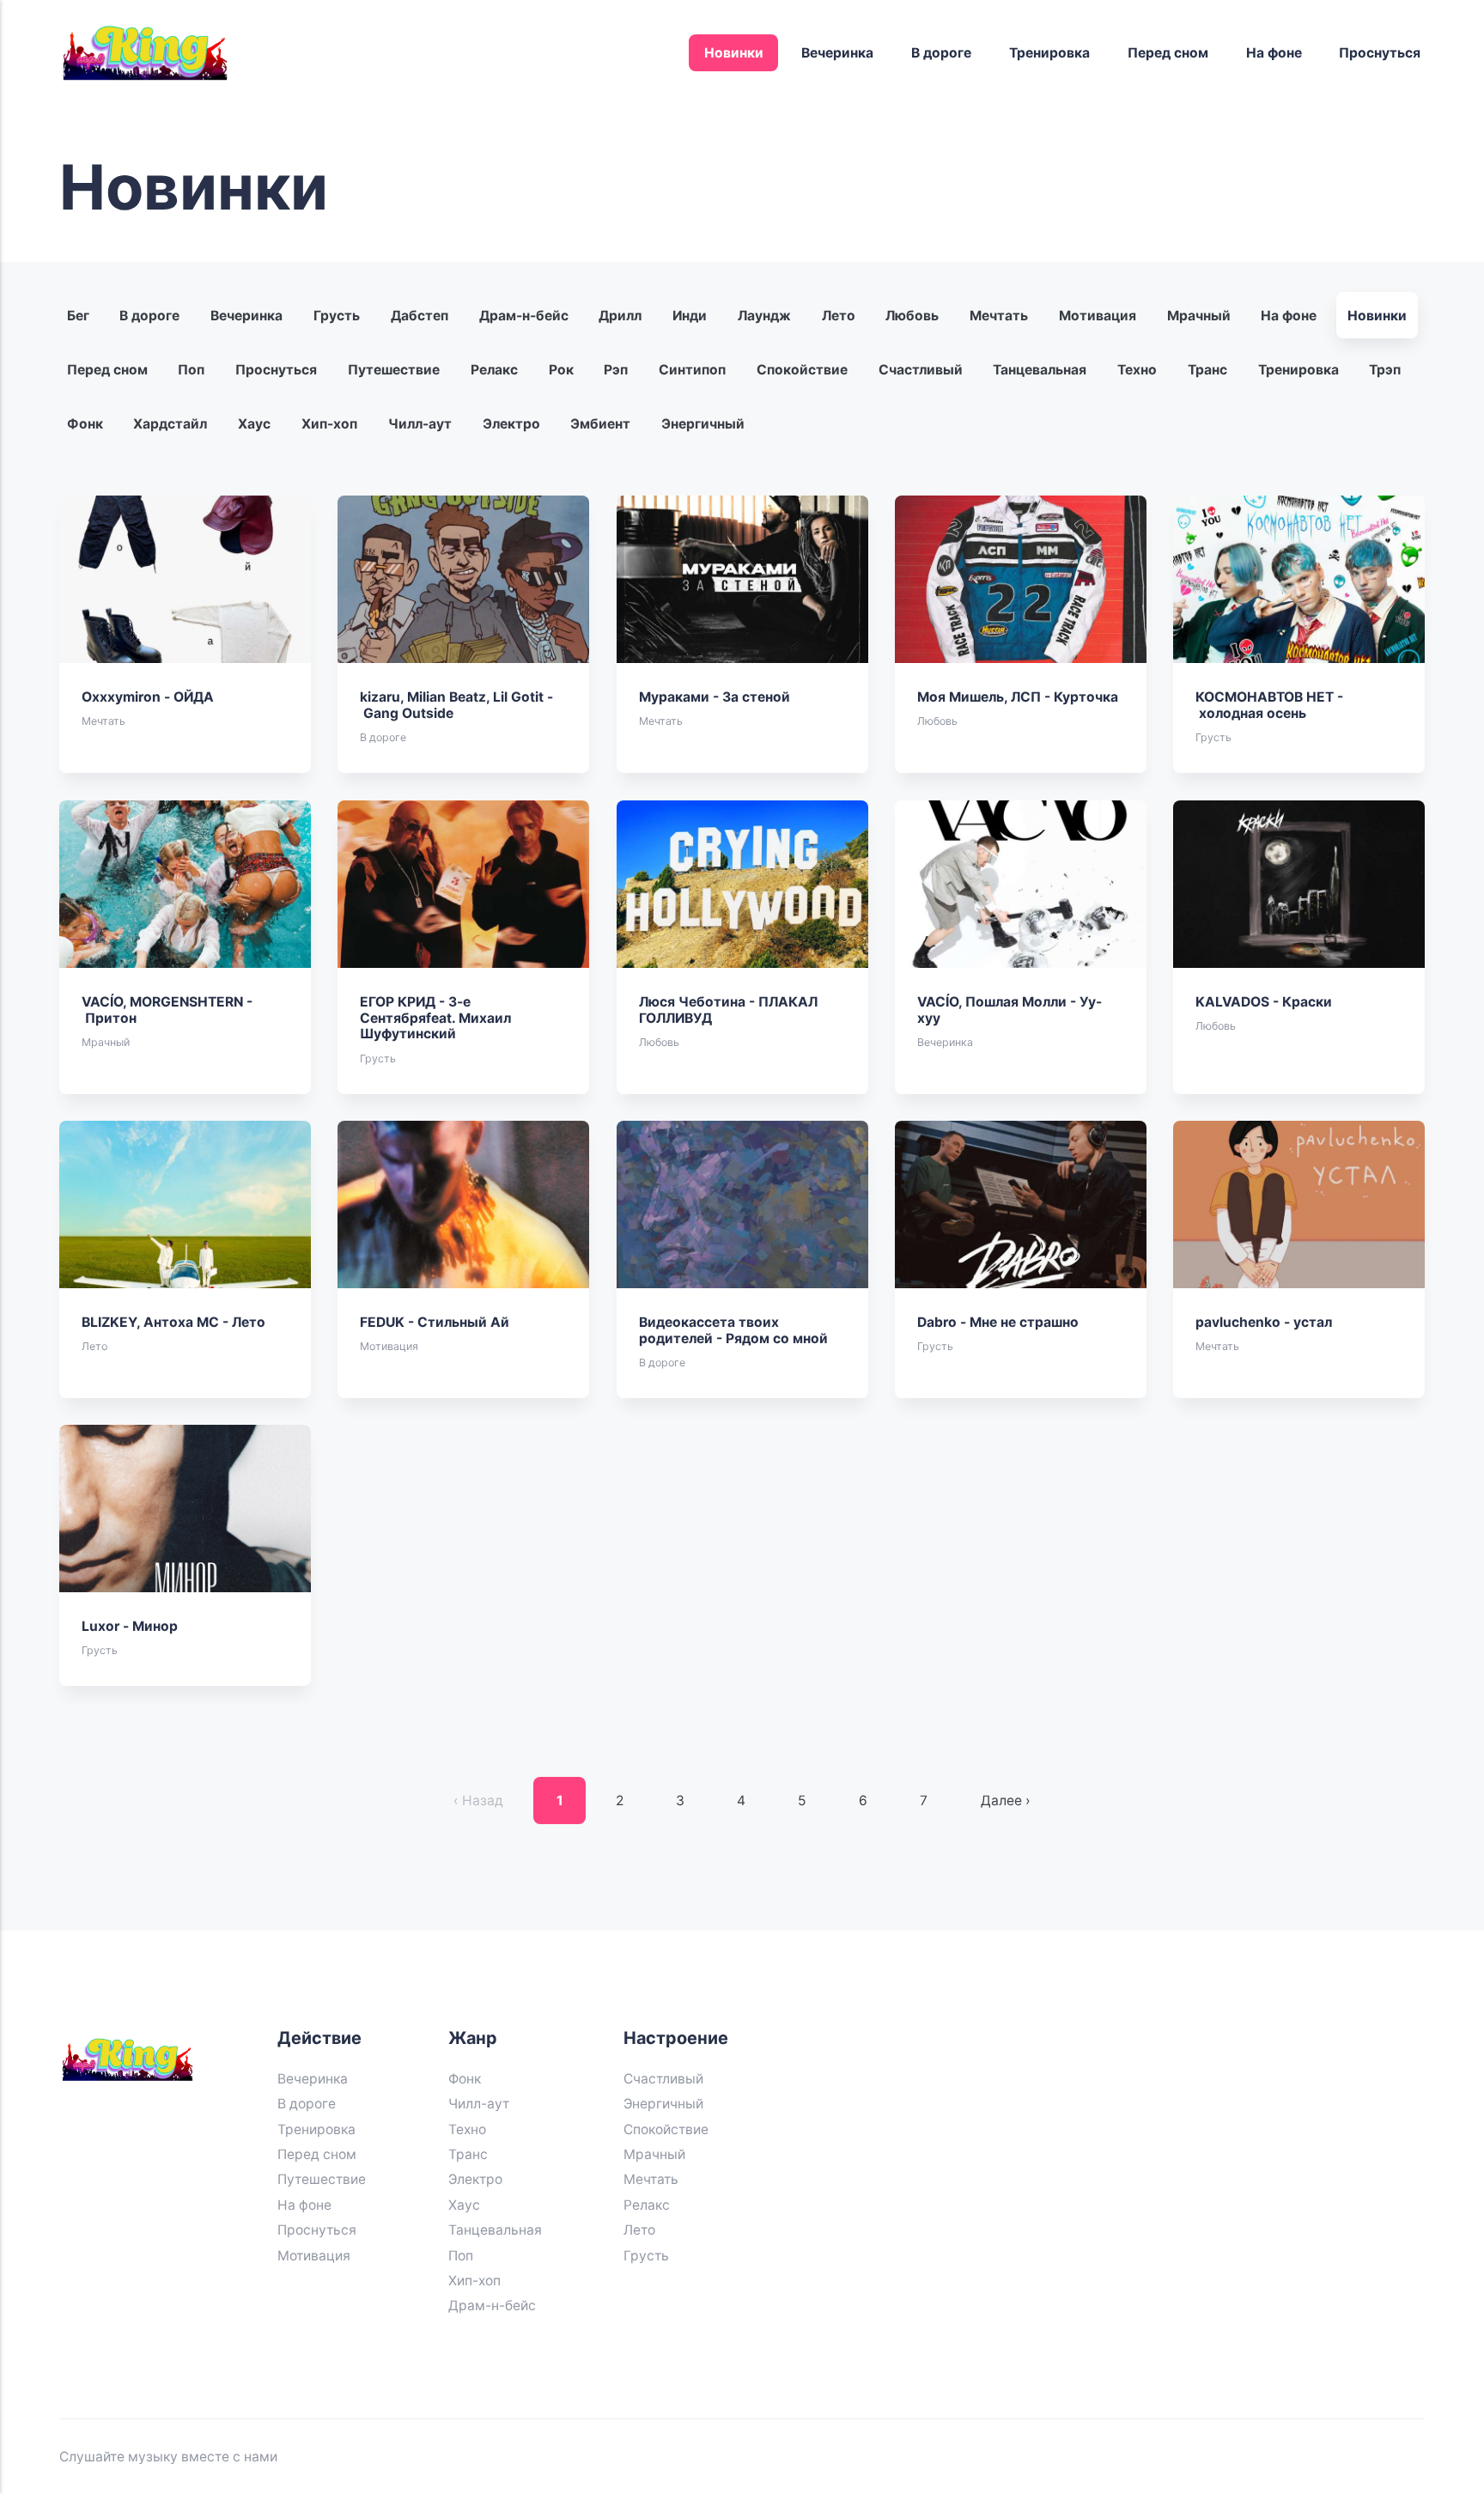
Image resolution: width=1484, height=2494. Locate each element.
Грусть (337, 316)
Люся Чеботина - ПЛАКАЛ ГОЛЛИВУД (728, 1010)
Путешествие (394, 370)
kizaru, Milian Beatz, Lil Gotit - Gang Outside (457, 705)
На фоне (1274, 53)
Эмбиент (601, 424)
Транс (1207, 370)
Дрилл (621, 316)
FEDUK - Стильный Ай (435, 1322)
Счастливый (921, 370)
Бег (78, 316)
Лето (839, 316)
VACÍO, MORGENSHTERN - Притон (168, 1010)
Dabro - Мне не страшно (998, 1322)
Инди (690, 316)
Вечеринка (837, 53)
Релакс (494, 370)
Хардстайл (171, 424)
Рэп (617, 370)
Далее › (1006, 1801)
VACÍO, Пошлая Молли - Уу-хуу (1010, 1010)
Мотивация (1098, 316)
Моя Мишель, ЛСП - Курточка (1018, 697)
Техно (1137, 370)
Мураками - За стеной (715, 697)
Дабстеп (420, 316)
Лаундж (764, 316)
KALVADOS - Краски (1265, 1002)
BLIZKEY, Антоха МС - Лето (174, 1322)
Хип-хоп (329, 424)
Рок (561, 370)
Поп (192, 370)
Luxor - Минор (131, 1626)
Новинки (734, 53)
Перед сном (1168, 53)
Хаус (254, 424)
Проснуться (1380, 53)
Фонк (85, 424)
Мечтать (999, 316)
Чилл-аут (420, 424)
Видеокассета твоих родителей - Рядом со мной (733, 1330)
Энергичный (703, 424)
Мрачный (1199, 316)
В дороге (941, 53)
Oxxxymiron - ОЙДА (149, 697)
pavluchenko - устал (1265, 1322)
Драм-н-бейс (524, 316)
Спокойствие (802, 370)
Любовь (913, 316)
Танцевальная (1040, 370)
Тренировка (1049, 53)
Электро (511, 424)
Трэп (1386, 370)
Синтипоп (692, 370)
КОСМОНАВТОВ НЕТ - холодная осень (1270, 705)
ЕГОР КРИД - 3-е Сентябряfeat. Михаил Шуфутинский (436, 1018)
